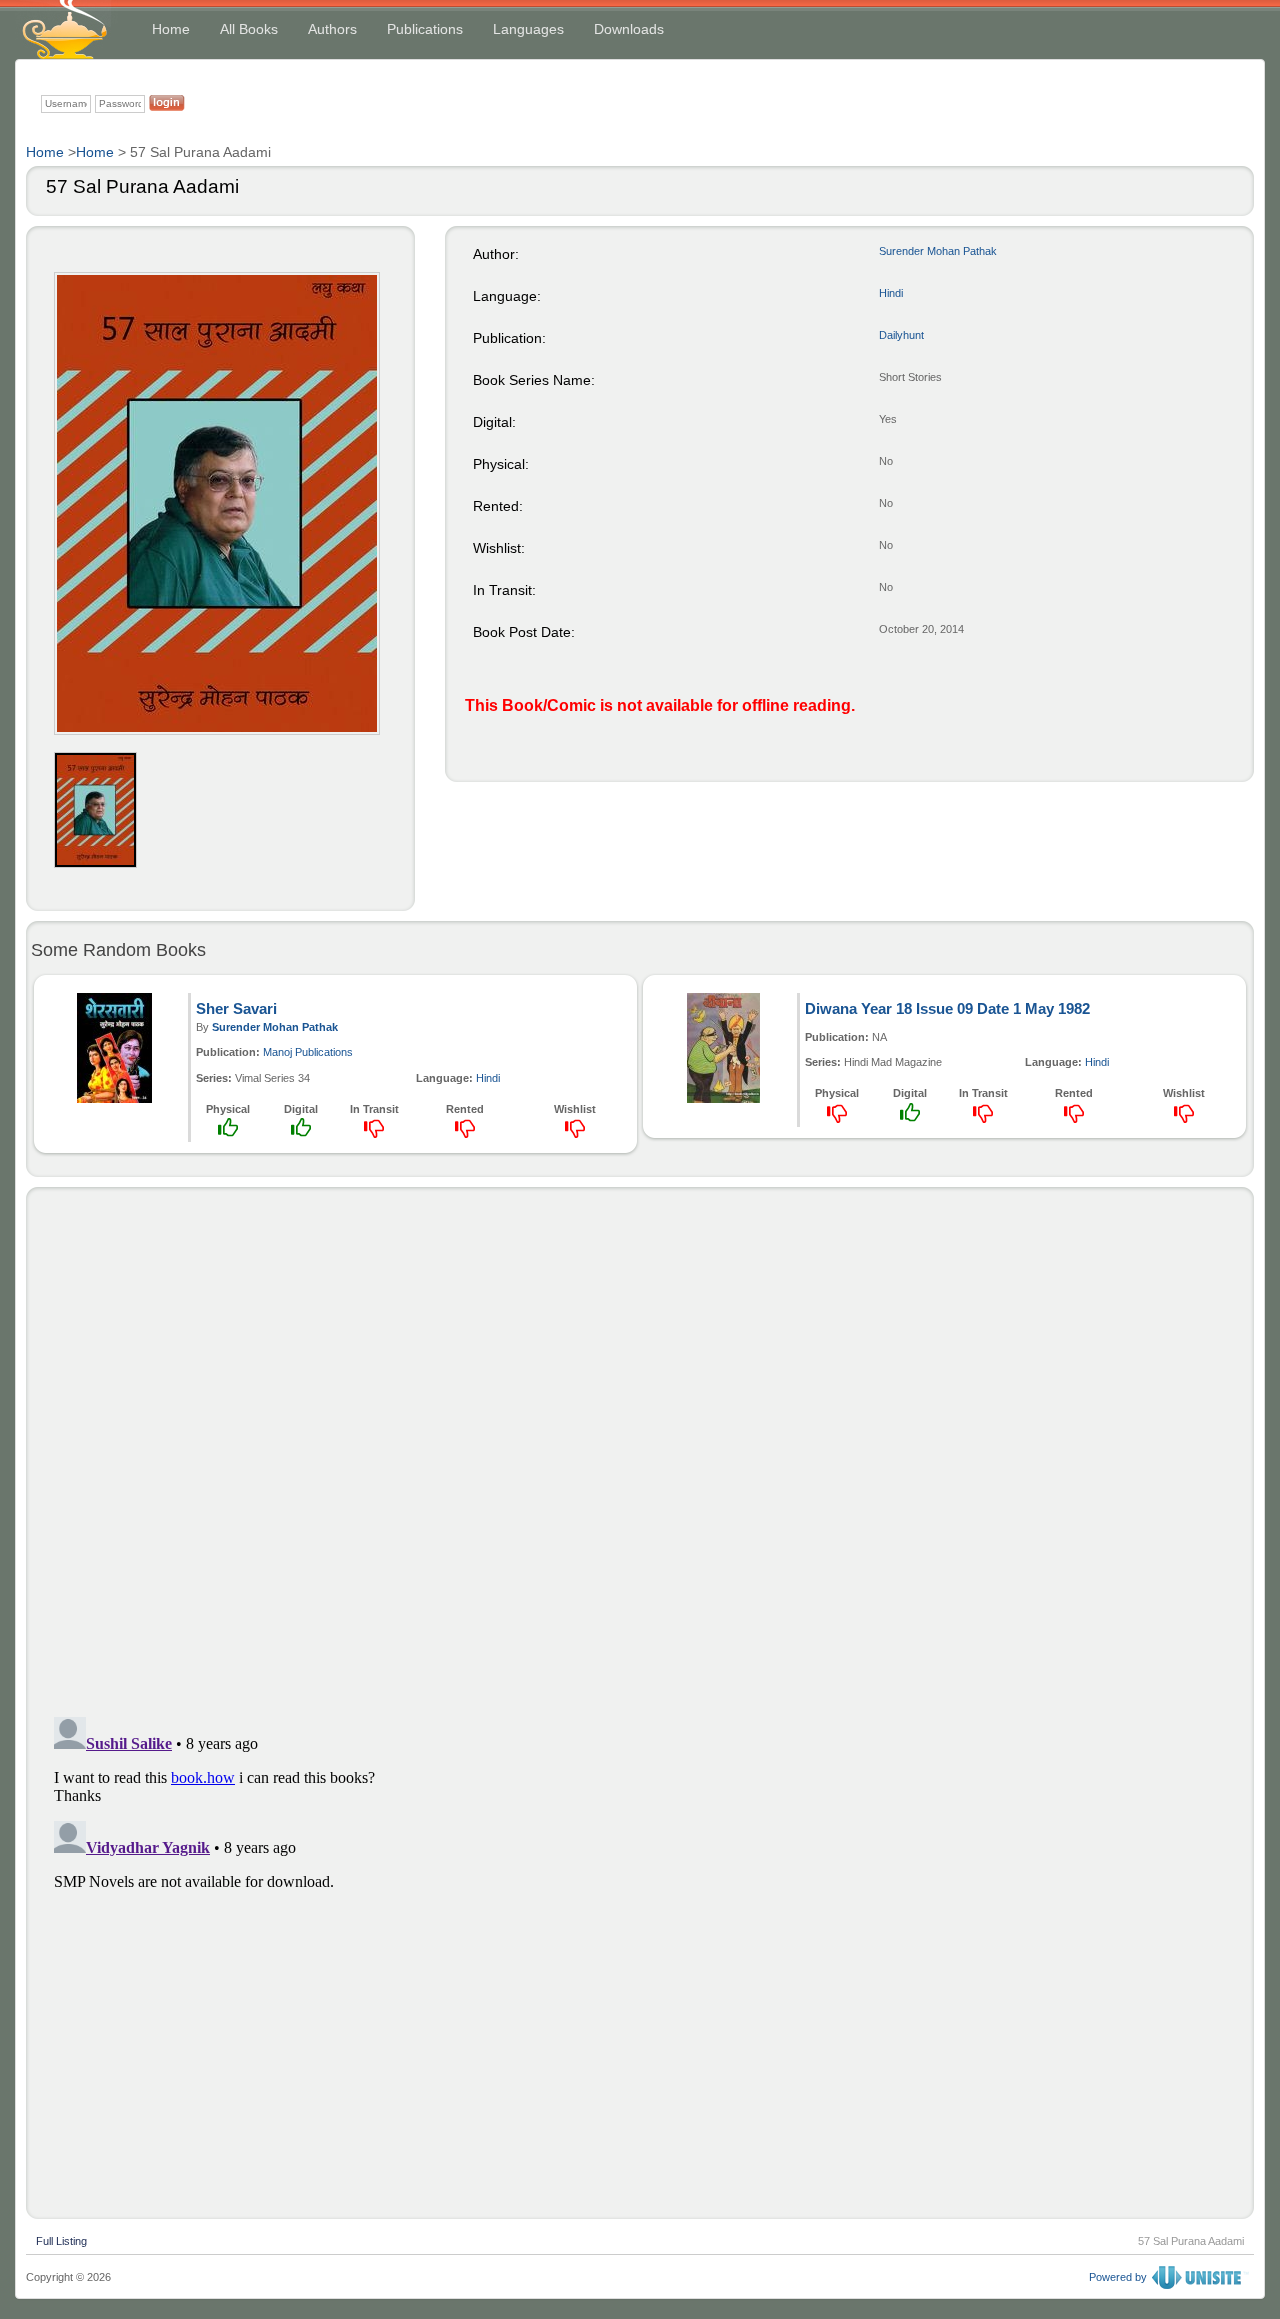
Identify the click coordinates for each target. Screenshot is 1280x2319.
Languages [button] (528, 29)
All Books (249, 29)
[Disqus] (640, 1447)
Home (171, 29)
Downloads (629, 29)
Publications (425, 29)
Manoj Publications (308, 1052)
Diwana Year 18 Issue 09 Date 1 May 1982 (947, 1008)
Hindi (891, 293)
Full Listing (61, 2239)
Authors (332, 29)
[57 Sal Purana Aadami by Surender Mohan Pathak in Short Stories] (217, 503)
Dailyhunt (901, 335)
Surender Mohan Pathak (938, 251)
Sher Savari (236, 1008)
